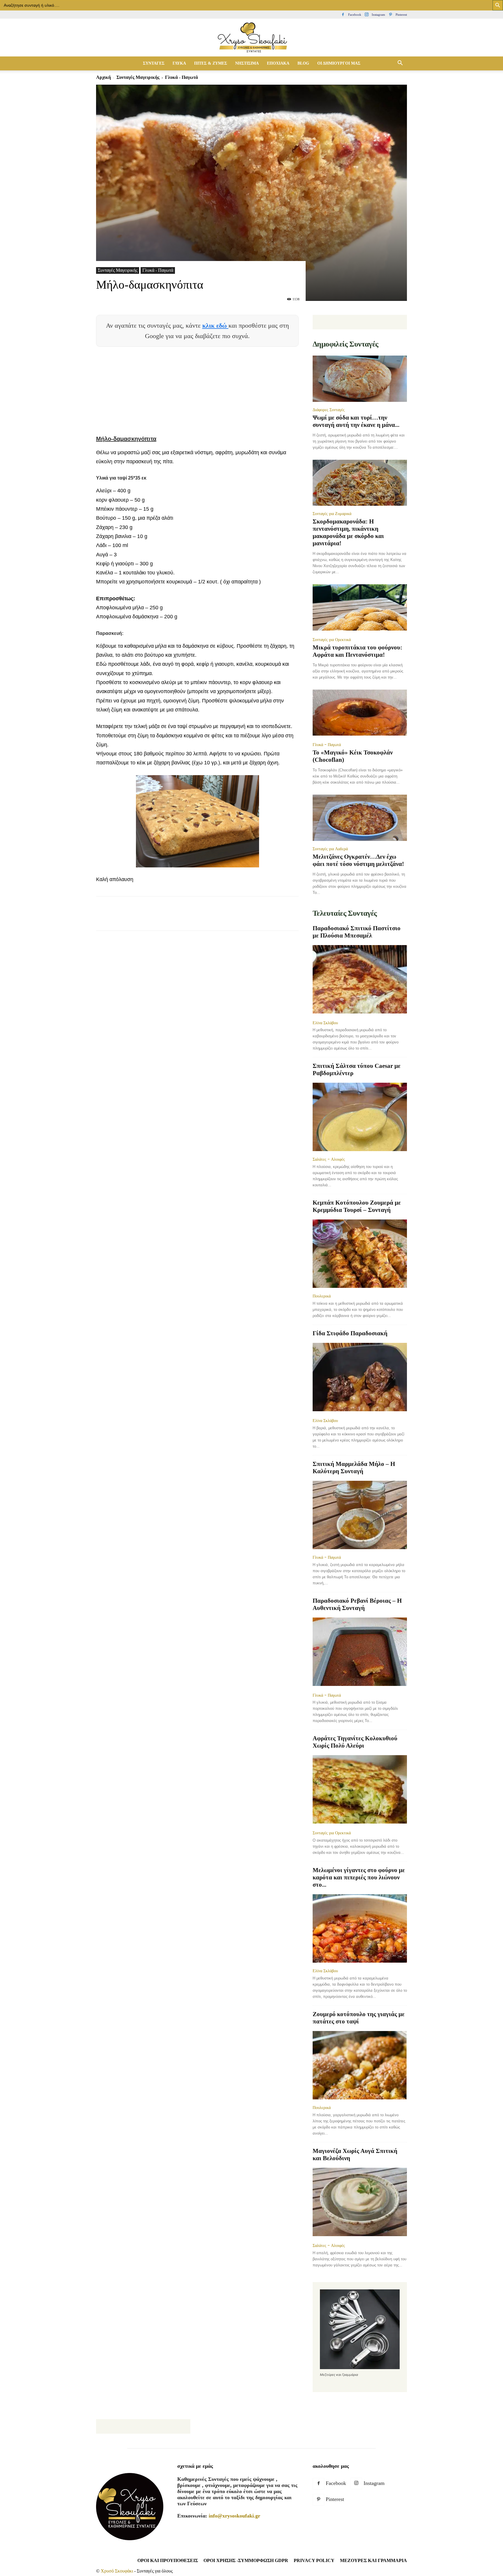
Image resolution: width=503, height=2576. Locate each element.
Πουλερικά (322, 1296)
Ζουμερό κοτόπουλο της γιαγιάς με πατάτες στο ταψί (359, 2018)
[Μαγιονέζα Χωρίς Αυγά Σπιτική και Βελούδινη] (360, 2203)
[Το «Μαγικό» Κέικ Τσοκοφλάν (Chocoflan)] (360, 713)
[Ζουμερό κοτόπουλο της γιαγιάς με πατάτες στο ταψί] (360, 2065)
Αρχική (103, 77)
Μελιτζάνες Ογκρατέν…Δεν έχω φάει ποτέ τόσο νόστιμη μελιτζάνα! (358, 860)
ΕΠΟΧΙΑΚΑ (278, 63)
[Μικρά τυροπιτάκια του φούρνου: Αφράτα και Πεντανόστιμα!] (360, 608)
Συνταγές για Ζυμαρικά (332, 514)
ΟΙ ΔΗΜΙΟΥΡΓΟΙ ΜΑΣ (339, 63)
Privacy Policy (314, 2560)
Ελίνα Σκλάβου (325, 1023)
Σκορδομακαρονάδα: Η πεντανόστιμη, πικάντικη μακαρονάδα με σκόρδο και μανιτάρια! (348, 532)
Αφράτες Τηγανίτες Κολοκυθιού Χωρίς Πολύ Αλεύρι (355, 1742)
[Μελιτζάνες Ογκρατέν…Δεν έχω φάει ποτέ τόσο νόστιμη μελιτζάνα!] (360, 818)
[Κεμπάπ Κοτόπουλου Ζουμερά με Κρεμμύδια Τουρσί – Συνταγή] (360, 1254)
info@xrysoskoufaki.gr (234, 2516)
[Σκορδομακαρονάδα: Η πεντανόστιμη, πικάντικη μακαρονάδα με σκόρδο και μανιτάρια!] (360, 483)
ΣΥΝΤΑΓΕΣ (154, 63)
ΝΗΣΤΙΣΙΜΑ (247, 63)
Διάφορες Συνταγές (329, 410)
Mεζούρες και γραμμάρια (373, 2560)
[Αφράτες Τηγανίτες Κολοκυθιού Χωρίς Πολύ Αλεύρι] (360, 1790)
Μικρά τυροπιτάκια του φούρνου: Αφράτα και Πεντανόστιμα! (357, 651)
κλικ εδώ (215, 325)
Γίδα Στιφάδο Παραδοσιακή (350, 1333)
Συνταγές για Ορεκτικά (332, 640)
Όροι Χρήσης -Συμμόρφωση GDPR (246, 2560)
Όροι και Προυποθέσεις (168, 2560)
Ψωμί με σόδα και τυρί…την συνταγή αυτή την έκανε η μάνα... (356, 421)
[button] (400, 63)
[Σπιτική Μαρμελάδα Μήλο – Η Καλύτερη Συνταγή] (360, 1515)
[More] (208, 919)
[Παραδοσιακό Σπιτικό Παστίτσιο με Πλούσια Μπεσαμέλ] (360, 980)
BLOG (303, 63)
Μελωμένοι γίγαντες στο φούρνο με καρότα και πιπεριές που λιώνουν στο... (359, 1877)
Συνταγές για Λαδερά (330, 849)
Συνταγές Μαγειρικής (138, 77)
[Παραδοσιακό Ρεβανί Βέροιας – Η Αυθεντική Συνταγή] (360, 1652)
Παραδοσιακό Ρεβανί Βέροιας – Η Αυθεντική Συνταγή (357, 1604)
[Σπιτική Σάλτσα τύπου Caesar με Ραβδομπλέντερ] (360, 1117)
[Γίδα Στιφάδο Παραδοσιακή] (360, 1378)
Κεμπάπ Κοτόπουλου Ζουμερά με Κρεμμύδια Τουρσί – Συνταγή (357, 1206)
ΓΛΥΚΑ (179, 63)
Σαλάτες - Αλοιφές (329, 1159)
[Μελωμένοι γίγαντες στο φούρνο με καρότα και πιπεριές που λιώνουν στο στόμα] (360, 1928)
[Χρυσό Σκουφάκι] (251, 38)
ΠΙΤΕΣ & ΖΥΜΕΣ (211, 63)
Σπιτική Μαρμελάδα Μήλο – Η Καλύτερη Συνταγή (354, 1468)
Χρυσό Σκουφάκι (117, 2571)
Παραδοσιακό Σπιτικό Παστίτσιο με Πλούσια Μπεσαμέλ (357, 932)
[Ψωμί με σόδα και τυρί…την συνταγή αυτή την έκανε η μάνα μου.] (360, 379)
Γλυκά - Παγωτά (158, 270)
